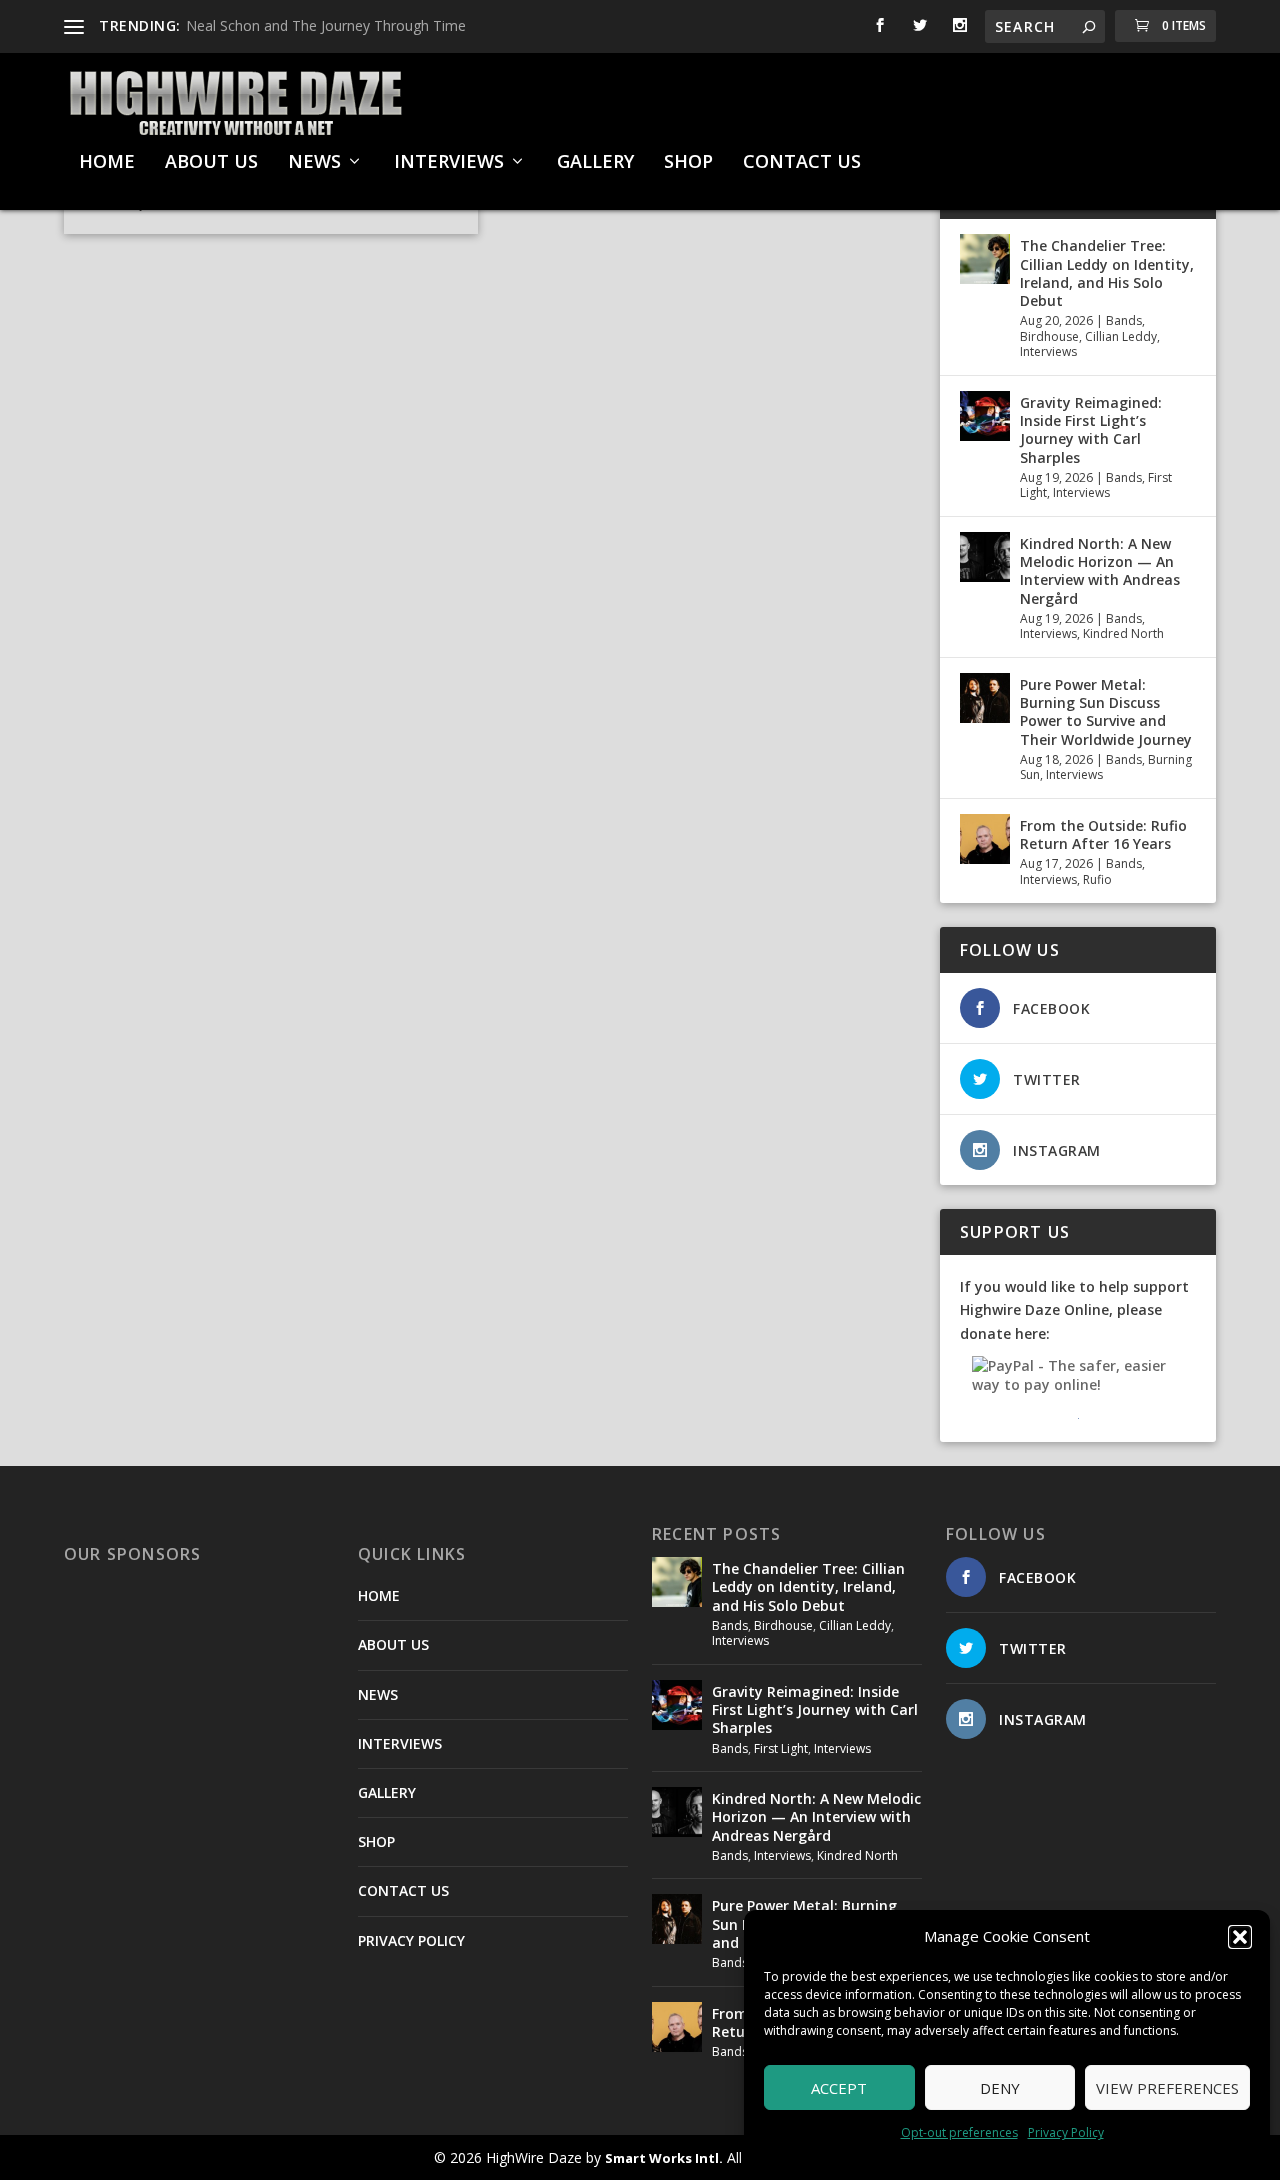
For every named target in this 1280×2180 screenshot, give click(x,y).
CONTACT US (802, 163)
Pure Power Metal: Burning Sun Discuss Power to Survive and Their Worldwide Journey (1106, 712)
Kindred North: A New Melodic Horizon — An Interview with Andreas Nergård (1100, 571)
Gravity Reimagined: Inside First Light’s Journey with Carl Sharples (1091, 430)
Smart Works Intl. (664, 2158)
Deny (1000, 2088)
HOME (107, 163)
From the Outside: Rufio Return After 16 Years (1103, 834)
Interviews (1048, 351)
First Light (781, 1748)
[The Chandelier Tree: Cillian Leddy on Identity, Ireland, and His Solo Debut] (985, 259)
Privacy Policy (1066, 2132)
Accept (839, 2088)
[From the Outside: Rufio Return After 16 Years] (985, 839)
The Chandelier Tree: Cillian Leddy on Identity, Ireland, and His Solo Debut (1107, 273)
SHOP (688, 163)
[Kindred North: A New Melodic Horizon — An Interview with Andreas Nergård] (985, 557)
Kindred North (1123, 633)
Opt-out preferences (959, 2132)
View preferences (1167, 2088)
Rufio (1097, 879)
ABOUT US (211, 163)
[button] (1240, 1937)
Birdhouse (1049, 336)
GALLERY (595, 163)
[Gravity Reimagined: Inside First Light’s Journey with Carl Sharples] (985, 416)
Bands (1124, 320)
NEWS (314, 163)
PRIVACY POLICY (411, 1940)
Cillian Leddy (1121, 336)
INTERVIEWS (449, 163)
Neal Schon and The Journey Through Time (326, 25)
